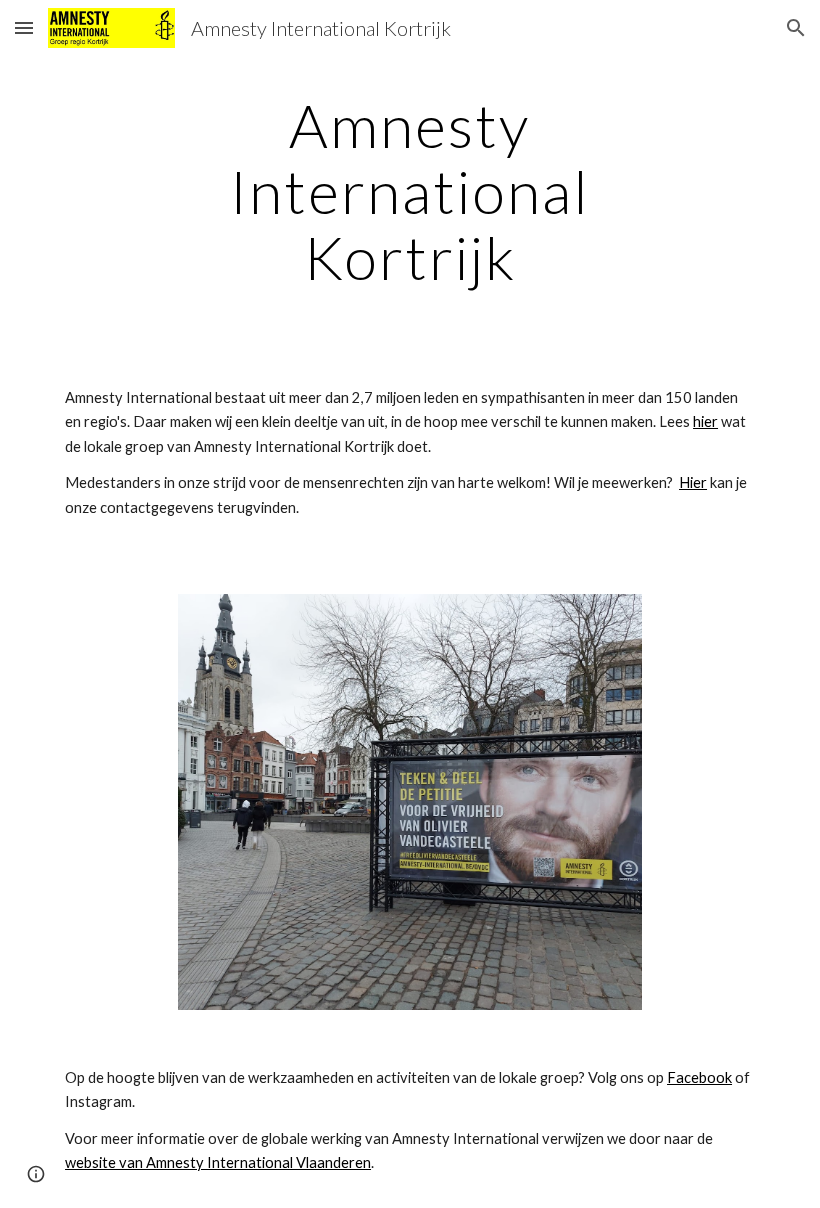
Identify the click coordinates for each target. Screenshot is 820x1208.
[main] (410, 191)
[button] (24, 27)
